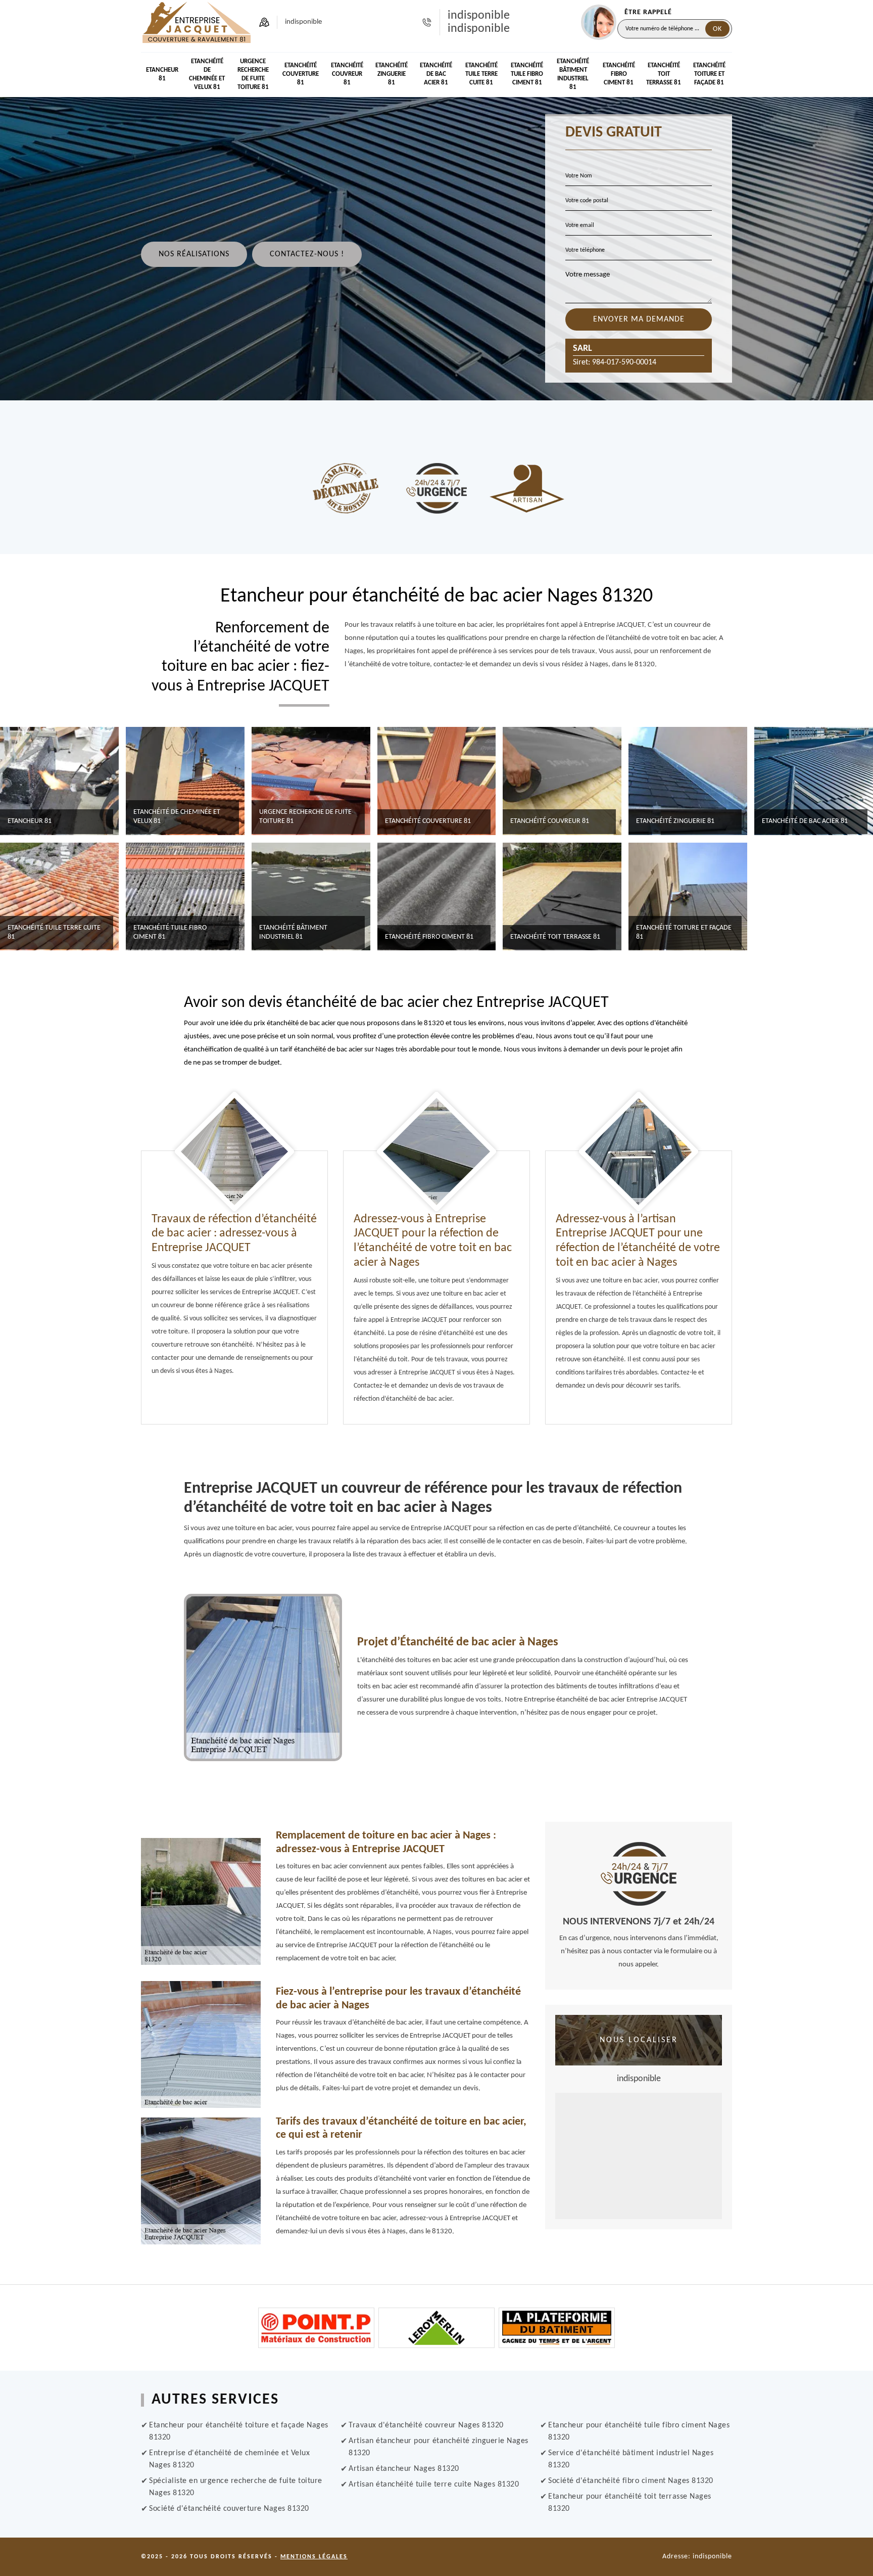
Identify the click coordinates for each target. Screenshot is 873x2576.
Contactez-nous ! (307, 254)
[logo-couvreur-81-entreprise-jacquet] (197, 22)
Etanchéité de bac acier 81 (436, 74)
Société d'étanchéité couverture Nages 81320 (229, 2509)
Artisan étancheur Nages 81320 (404, 2469)
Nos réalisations (194, 254)
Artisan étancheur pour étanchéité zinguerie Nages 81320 (439, 2447)
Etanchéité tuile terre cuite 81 (481, 74)
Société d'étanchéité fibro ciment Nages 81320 (631, 2481)
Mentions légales (314, 2557)
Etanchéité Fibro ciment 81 (619, 74)
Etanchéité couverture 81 (301, 74)
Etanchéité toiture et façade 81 (709, 74)
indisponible (479, 16)
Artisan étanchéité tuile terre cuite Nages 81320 (434, 2485)
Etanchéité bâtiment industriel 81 (573, 74)
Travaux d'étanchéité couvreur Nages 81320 (426, 2425)
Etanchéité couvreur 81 (347, 74)
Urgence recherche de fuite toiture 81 (253, 74)
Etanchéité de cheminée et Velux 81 (207, 74)
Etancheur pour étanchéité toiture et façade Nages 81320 (239, 2431)
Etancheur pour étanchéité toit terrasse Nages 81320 (630, 2503)
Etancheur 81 (162, 74)
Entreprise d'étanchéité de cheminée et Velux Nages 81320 (229, 2459)
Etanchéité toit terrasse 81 (664, 74)
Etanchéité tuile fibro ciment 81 (527, 74)
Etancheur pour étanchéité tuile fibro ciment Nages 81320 (639, 2431)
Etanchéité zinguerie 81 (392, 74)
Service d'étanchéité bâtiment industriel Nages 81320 (631, 2459)
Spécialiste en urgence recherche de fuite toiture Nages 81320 (236, 2487)
